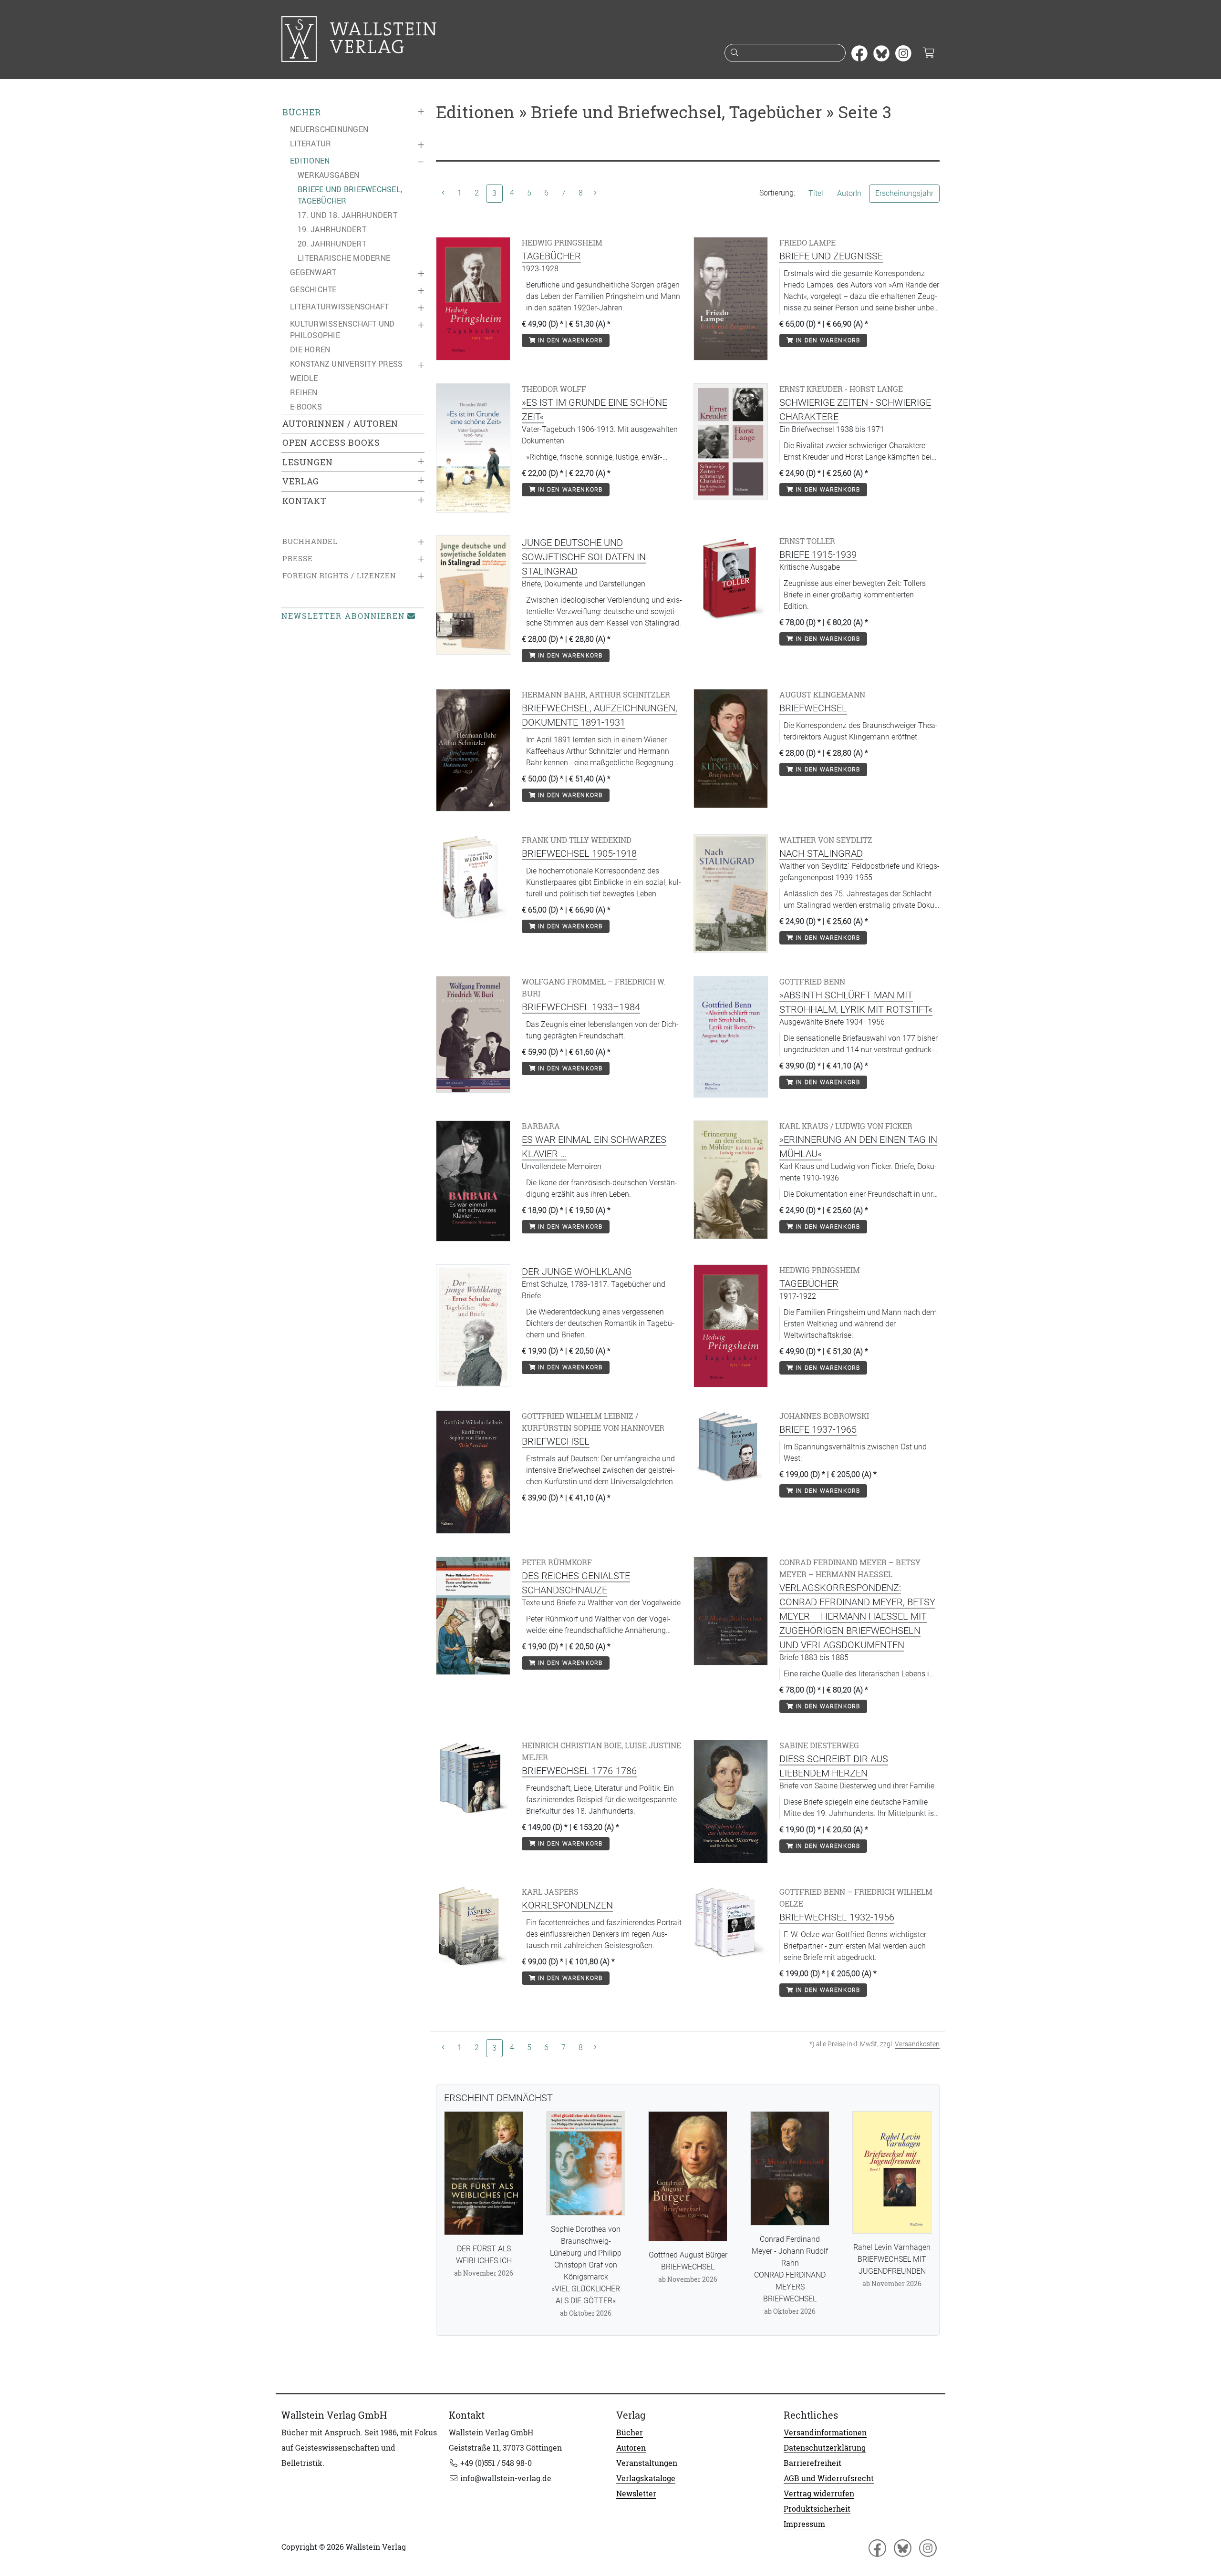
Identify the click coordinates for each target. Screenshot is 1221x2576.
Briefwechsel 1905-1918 (579, 853)
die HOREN (310, 349)
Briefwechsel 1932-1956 (837, 1917)
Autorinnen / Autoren (340, 424)
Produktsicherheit (817, 2509)
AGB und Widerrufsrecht (829, 2478)
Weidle (304, 378)
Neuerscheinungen (329, 129)
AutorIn (849, 193)
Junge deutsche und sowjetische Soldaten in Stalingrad (584, 557)
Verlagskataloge (646, 2478)
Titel (816, 193)
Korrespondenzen (567, 1905)
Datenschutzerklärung (825, 2448)
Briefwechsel (813, 708)
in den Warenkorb (569, 340)
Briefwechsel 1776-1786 (579, 1771)
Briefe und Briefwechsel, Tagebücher (350, 195)
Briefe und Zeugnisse (831, 256)
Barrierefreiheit (812, 2463)
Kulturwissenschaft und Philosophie (342, 329)
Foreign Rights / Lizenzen (339, 576)
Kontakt (304, 501)
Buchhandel (310, 541)
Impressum (804, 2524)
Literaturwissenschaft (339, 307)
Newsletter (636, 2494)
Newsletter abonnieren (343, 616)
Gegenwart (313, 272)
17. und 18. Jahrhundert (347, 215)
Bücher (302, 112)
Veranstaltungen (647, 2463)
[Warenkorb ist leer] (928, 53)
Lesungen (308, 462)
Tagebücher (551, 256)
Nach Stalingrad (821, 853)
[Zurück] (443, 193)
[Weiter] (595, 193)
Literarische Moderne (344, 258)
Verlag (301, 481)
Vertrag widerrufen (819, 2494)
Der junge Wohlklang (577, 1272)
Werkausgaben (328, 175)
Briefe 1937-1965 (818, 1429)
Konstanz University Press (346, 364)
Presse (298, 559)
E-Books (306, 407)
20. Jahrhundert (332, 244)
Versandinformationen (825, 2432)
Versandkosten (917, 2044)
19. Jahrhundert (332, 229)
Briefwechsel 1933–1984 (581, 1007)
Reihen (304, 392)
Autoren (631, 2448)
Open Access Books (331, 443)
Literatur (310, 144)
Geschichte (313, 289)
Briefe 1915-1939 (818, 554)
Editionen (310, 161)
